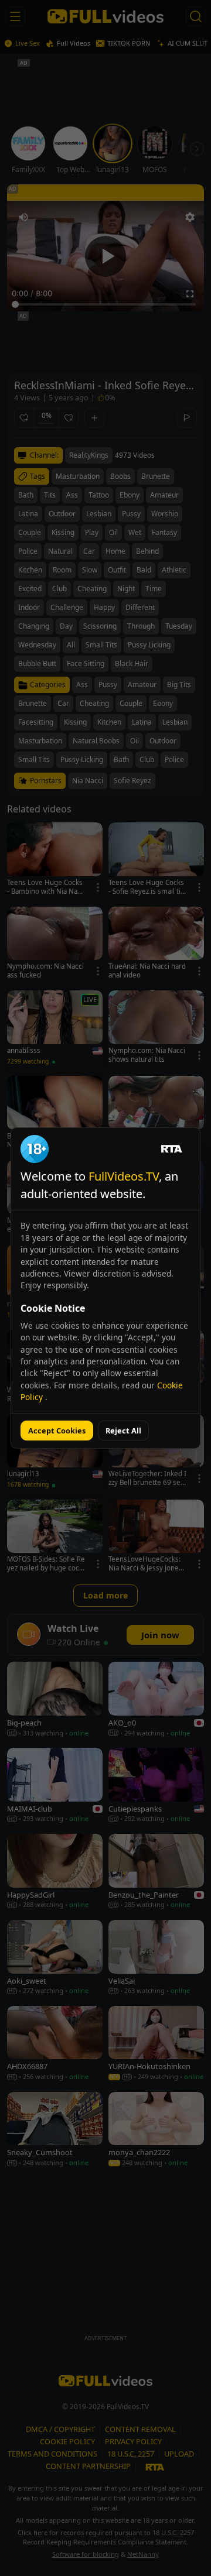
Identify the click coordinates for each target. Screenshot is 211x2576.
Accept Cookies (57, 1431)
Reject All (123, 1431)
